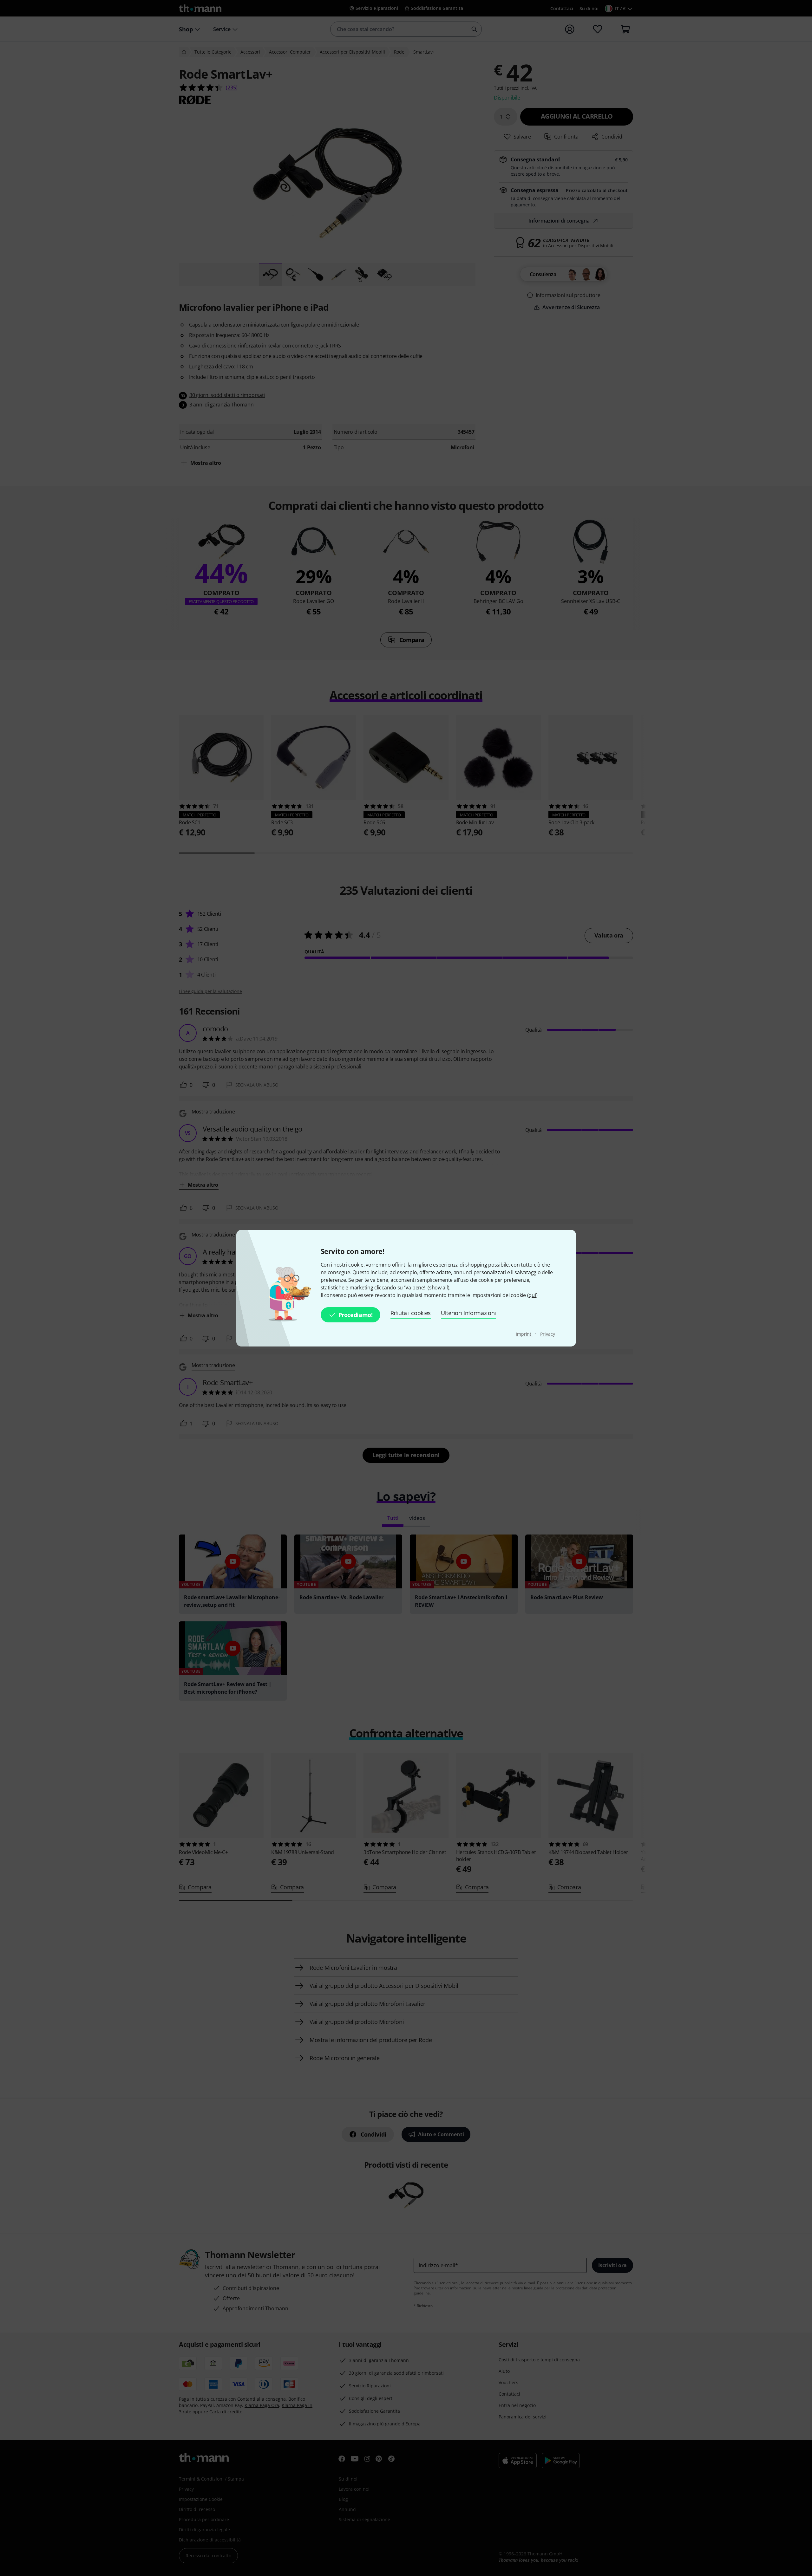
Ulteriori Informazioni (468, 1313)
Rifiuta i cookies (411, 1313)
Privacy (547, 1334)
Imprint (524, 1334)
